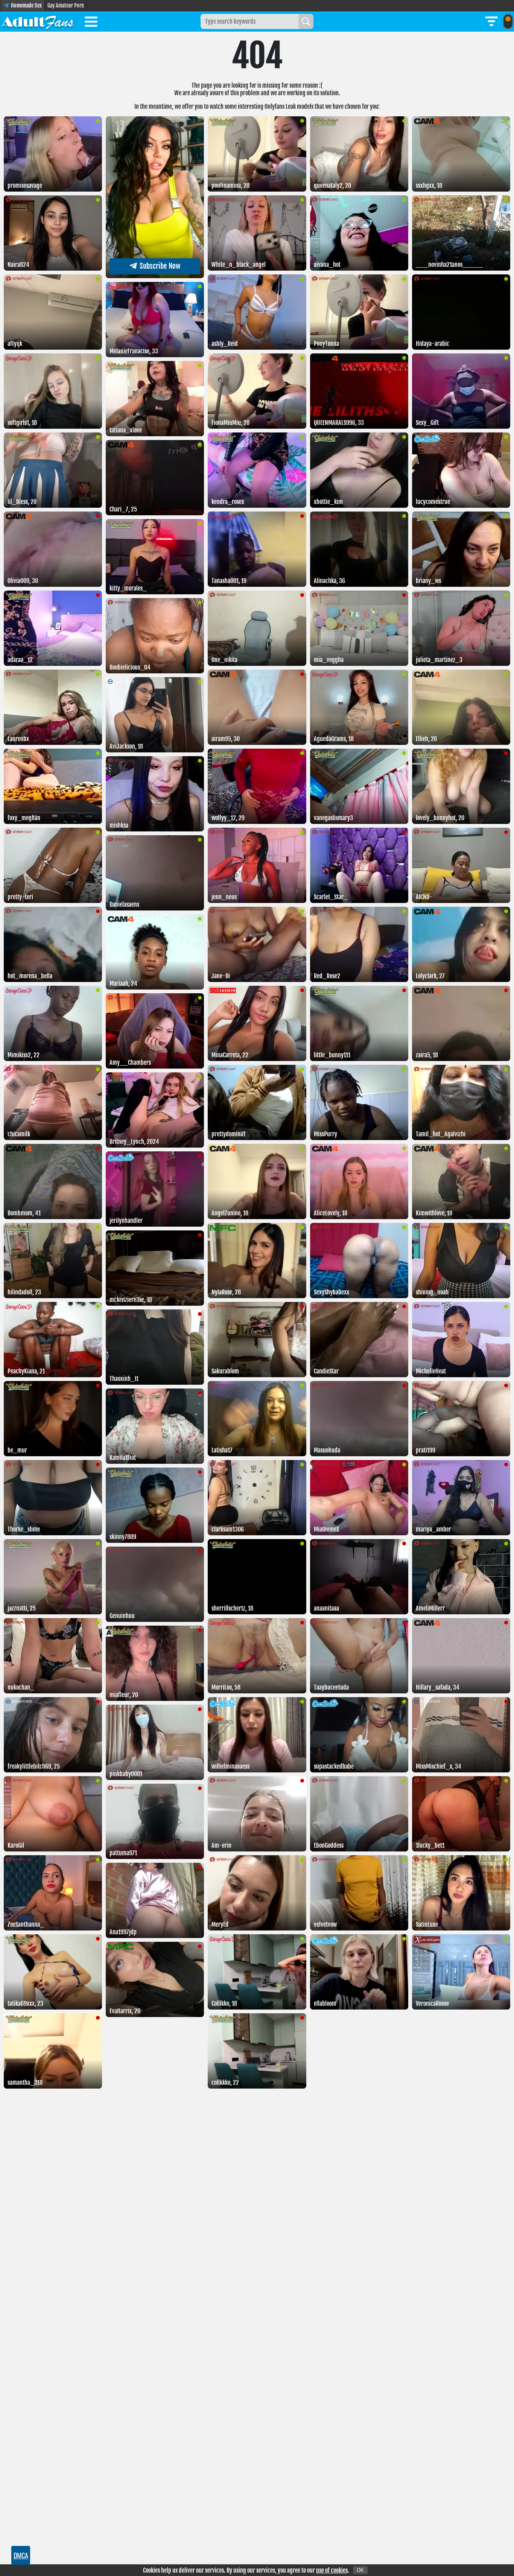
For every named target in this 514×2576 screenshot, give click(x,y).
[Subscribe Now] (155, 276)
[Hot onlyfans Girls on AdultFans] (38, 21)
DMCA (21, 2555)
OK (360, 2570)
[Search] (306, 21)
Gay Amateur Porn (66, 5)
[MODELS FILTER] (491, 21)
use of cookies (332, 2570)
